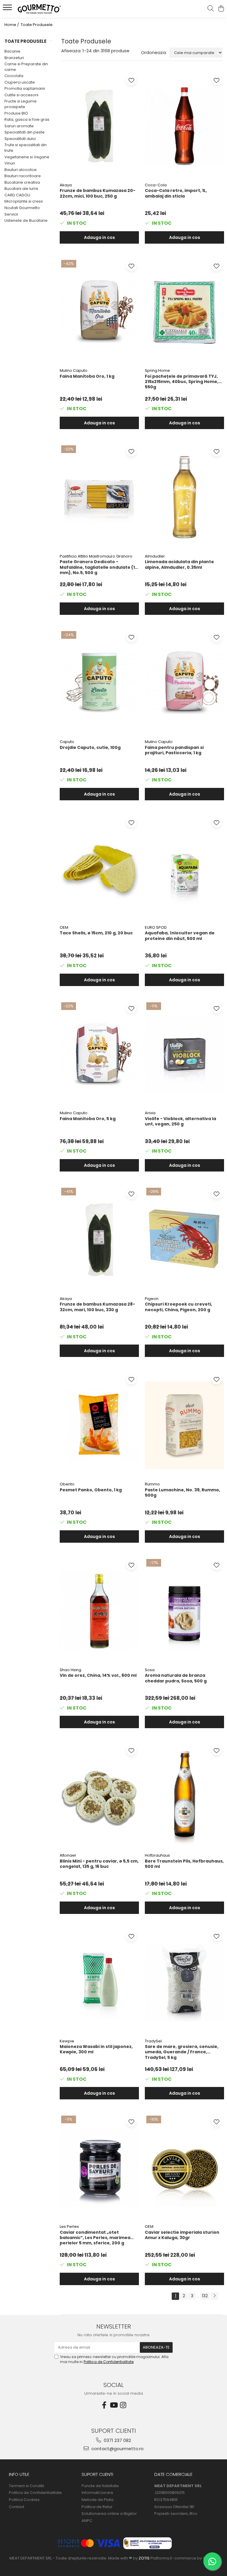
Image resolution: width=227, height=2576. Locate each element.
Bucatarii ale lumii (21, 189)
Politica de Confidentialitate (109, 2362)
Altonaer (68, 1855)
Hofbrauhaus (157, 1855)
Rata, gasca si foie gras (27, 119)
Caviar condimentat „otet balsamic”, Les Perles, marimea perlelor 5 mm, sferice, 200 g (95, 2238)
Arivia (150, 1113)
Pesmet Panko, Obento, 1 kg (91, 1490)
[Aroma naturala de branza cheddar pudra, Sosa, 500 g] (184, 1611)
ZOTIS (144, 2558)
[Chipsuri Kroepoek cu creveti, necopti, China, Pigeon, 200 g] (184, 1240)
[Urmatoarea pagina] (214, 2296)
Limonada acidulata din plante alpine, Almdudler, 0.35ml (179, 564)
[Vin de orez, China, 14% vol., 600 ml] (99, 1611)
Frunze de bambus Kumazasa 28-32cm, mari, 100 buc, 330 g (97, 1307)
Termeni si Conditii (26, 2486)
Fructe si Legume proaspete (21, 104)
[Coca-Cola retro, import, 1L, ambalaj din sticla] (184, 126)
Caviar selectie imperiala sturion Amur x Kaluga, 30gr (182, 2235)
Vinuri (10, 163)
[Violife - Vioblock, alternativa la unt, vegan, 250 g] (184, 1054)
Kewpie (67, 2041)
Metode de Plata (98, 2500)
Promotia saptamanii (25, 88)
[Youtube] (113, 2405)
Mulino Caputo (74, 370)
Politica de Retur (97, 2507)
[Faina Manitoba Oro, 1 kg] (99, 312)
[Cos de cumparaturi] (221, 9)
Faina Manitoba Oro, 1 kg (87, 376)
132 (205, 2296)
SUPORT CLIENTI (97, 2474)
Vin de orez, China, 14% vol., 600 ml (98, 1675)
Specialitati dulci (20, 139)
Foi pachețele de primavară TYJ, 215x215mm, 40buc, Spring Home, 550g (182, 382)
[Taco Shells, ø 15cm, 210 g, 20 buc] (99, 869)
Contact (17, 2507)
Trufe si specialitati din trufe (26, 148)
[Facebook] (104, 2405)
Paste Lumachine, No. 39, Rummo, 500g (183, 1493)
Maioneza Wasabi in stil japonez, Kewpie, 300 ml (96, 2049)
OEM (64, 927)
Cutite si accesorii (21, 95)
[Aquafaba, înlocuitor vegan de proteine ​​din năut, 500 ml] (184, 869)
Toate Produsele (37, 25)
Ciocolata (14, 76)
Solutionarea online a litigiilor (109, 2514)
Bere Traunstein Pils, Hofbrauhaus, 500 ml (184, 1864)
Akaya (66, 185)
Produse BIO (16, 113)
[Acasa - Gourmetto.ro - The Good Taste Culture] (40, 9)
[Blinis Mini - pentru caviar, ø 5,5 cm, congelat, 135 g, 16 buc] (99, 1796)
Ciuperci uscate (20, 82)
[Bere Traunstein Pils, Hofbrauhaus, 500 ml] (184, 1796)
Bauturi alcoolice (21, 170)
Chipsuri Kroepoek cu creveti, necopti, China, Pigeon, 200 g (179, 1307)
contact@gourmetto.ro (117, 2449)
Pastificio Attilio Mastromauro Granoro (96, 556)
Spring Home (157, 370)
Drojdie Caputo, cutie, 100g (90, 748)
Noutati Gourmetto (22, 208)
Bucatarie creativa (22, 182)
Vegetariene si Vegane (27, 157)
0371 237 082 (117, 2440)
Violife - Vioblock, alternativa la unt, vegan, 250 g (180, 1121)
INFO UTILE (19, 2474)
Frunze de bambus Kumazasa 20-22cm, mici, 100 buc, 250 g (98, 193)
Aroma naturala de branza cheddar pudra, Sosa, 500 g (176, 1678)
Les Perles (69, 2226)
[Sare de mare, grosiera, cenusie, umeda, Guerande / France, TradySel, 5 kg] (184, 1982)
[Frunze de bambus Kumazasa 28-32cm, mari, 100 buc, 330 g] (99, 1240)
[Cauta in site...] (211, 9)
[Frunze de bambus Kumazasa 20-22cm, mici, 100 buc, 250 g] (99, 126)
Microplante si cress (24, 201)
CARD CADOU (17, 195)
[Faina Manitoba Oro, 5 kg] (99, 1054)
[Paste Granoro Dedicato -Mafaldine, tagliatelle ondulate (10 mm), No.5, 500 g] (99, 497)
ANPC (87, 2521)
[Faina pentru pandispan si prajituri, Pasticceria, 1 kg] (184, 683)
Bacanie (12, 51)
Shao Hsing (70, 1670)
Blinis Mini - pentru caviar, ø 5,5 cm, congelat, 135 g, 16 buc (99, 1864)
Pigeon (152, 1299)
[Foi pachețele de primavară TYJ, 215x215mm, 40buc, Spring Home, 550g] (184, 312)
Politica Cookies (24, 2500)
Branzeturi (14, 58)
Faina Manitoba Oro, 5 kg (88, 1119)
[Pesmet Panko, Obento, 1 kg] (99, 1425)
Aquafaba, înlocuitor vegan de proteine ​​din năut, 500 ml (180, 936)
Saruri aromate (19, 126)
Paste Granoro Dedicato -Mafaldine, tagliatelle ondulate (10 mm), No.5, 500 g (99, 567)
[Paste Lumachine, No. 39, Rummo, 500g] (184, 1425)
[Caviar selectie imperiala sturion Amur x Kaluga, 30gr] (184, 2168)
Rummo (152, 1484)
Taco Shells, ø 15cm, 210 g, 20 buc (96, 933)
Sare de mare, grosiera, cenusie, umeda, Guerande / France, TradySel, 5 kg (182, 2052)
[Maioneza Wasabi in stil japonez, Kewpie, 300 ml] (99, 1982)
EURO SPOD (156, 927)
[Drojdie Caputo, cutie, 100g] (99, 683)
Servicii (11, 214)
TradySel (153, 2041)
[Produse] (8, 9)
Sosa (150, 1670)
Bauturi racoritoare (23, 176)
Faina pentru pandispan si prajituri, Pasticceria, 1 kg (174, 750)
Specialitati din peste (25, 132)
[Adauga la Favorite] (131, 80)
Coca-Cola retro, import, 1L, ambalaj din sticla (176, 193)
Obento (67, 1484)
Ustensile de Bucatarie (26, 220)
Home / (12, 25)
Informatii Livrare (97, 2493)
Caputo (67, 742)
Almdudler (155, 556)
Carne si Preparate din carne (26, 67)
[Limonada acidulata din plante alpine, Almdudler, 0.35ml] (184, 497)
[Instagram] (123, 2405)
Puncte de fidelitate (100, 2486)
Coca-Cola (156, 185)
